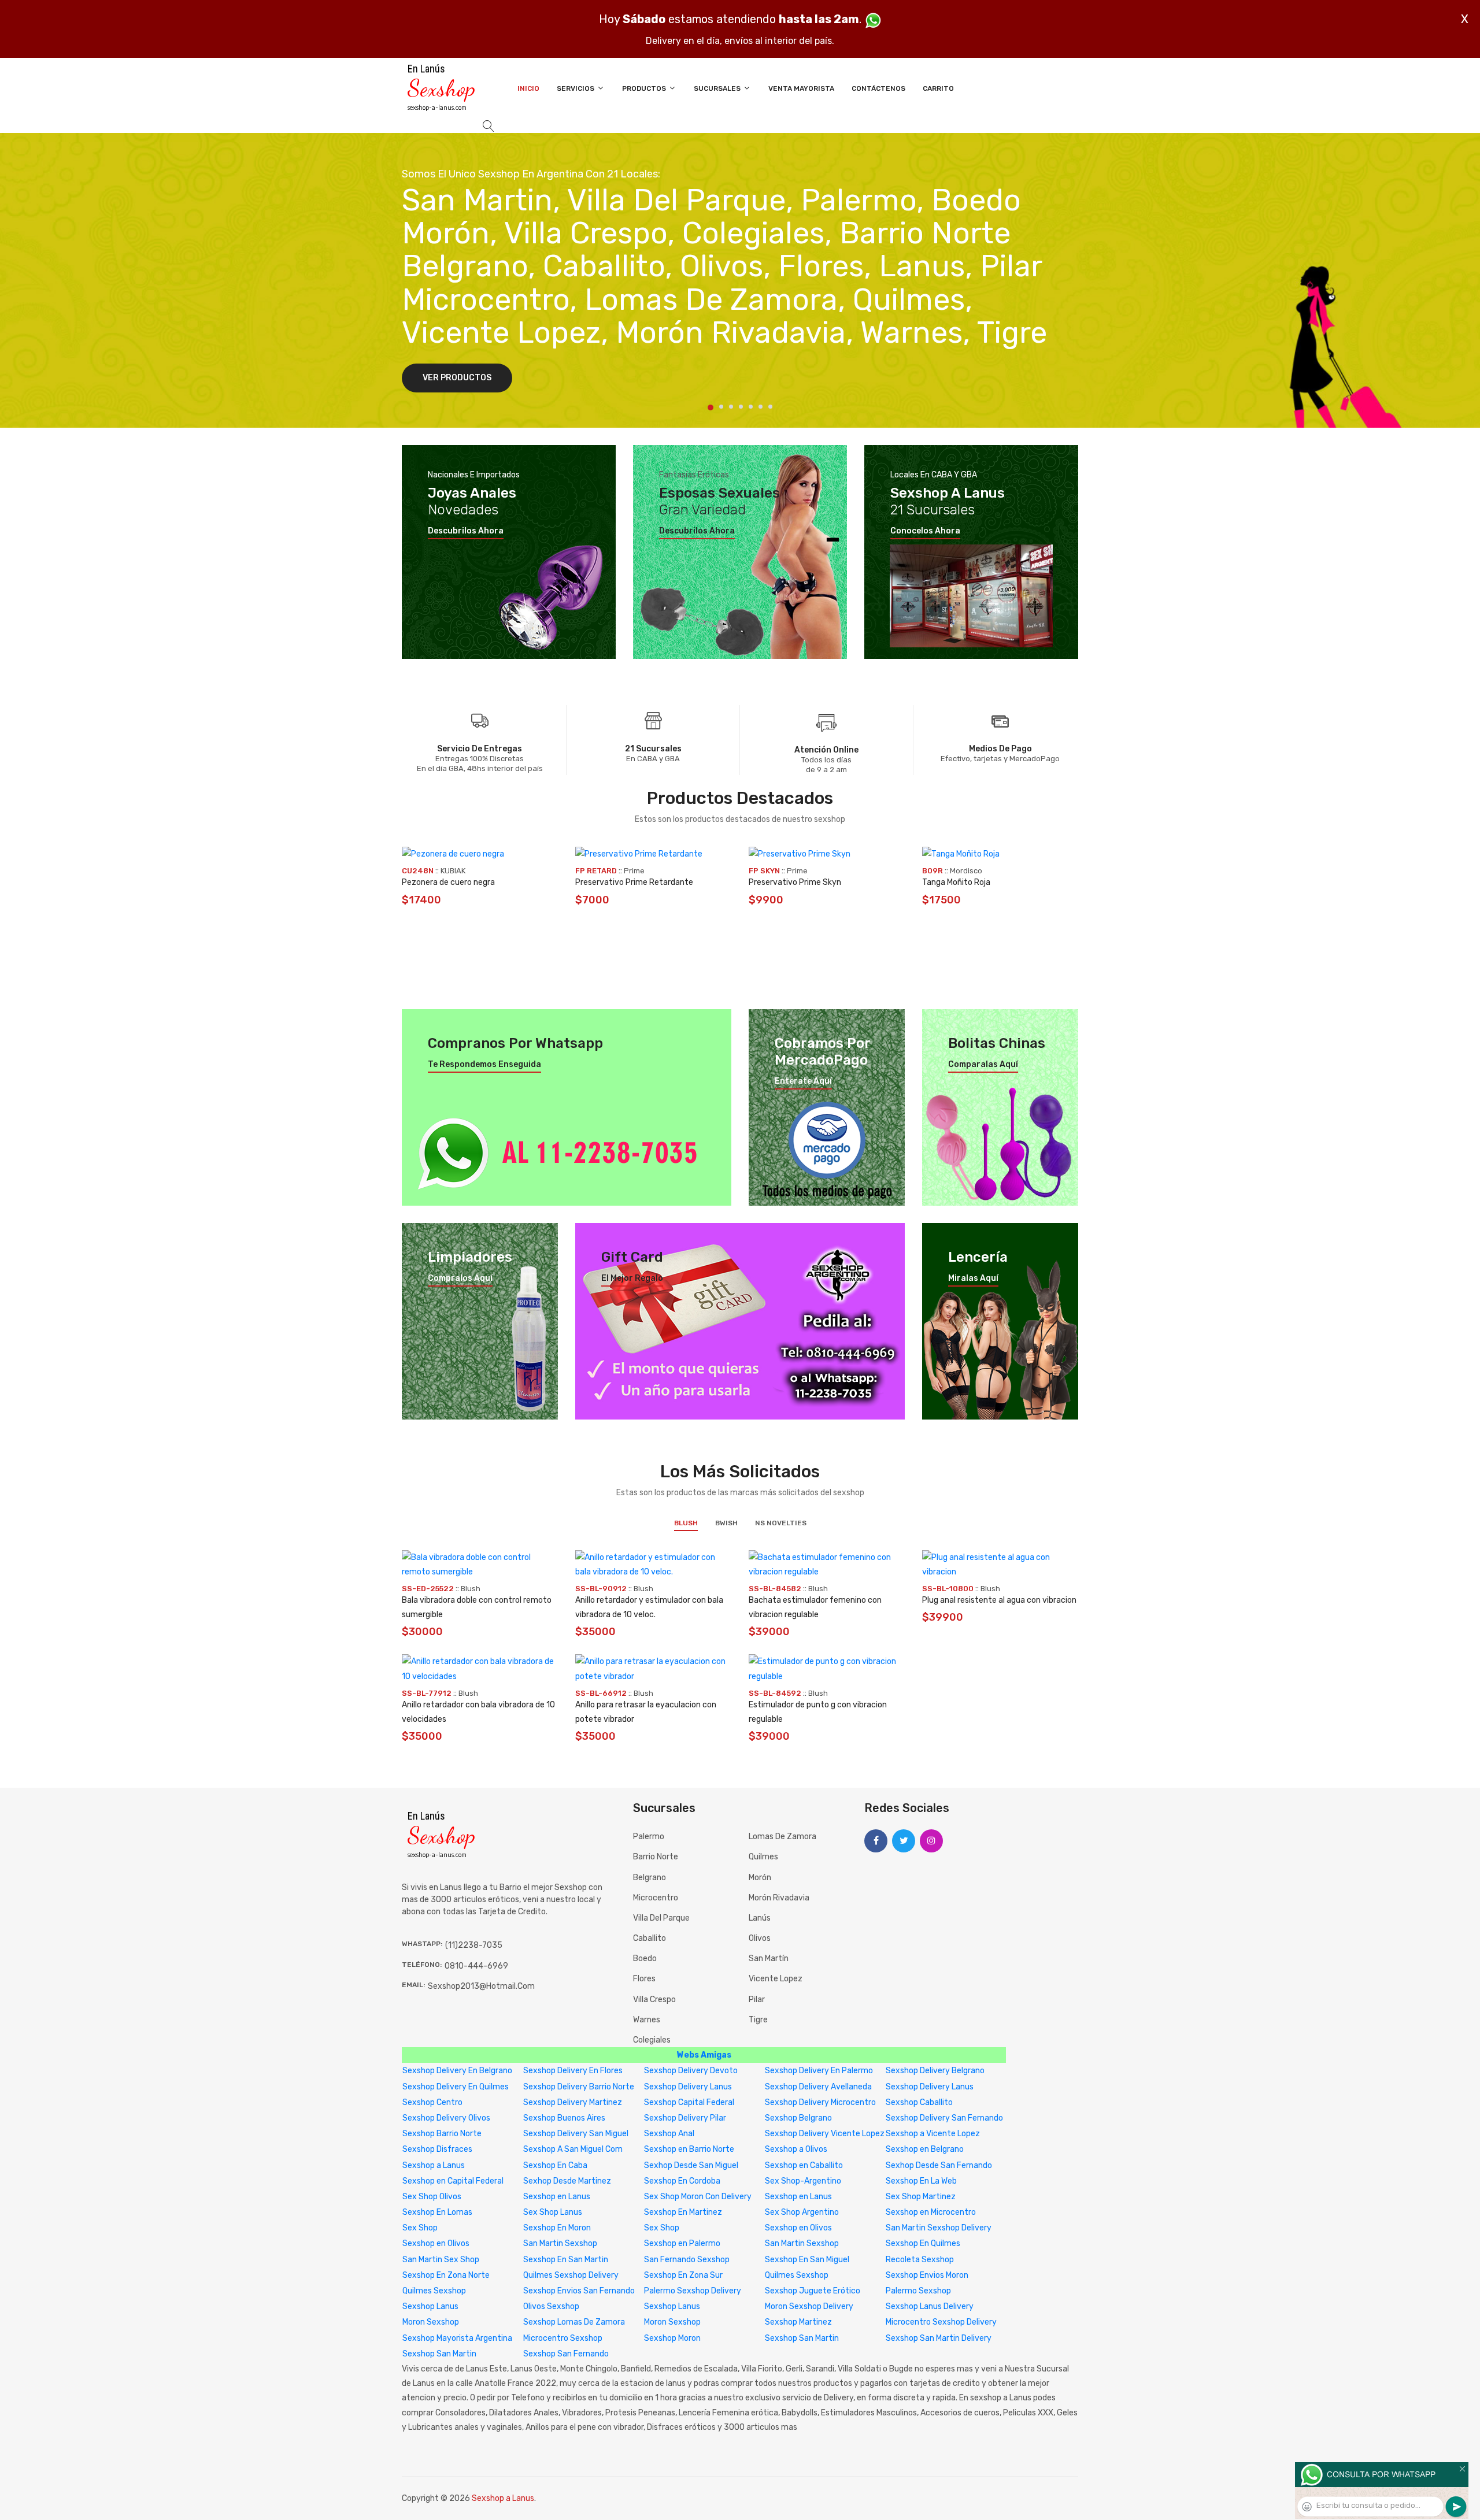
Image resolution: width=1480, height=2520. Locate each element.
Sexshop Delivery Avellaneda (818, 2087)
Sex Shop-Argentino (803, 2181)
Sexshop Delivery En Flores (573, 2071)
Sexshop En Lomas (437, 2212)
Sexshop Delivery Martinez (573, 2102)
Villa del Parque (661, 1918)
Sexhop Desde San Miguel (691, 2165)
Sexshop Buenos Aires (564, 2118)
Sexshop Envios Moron (927, 2275)
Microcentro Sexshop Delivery (941, 2322)
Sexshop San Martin (802, 2338)
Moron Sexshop (431, 2322)
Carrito (938, 88)
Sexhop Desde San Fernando (939, 2165)
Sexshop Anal (669, 2134)
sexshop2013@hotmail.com (481, 1986)
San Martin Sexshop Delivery (939, 2228)
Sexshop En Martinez (683, 2212)
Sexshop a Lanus (434, 2165)
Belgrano (650, 1878)
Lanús (760, 1918)
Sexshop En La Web (921, 2181)
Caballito (650, 1938)
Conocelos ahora (925, 531)
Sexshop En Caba (555, 2165)
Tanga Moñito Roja (956, 882)
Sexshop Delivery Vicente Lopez (825, 2134)
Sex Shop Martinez (921, 2197)
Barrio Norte (656, 1857)
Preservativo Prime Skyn (795, 882)
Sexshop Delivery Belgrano (935, 2071)
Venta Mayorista (801, 88)
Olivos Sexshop (551, 2306)
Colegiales (652, 2040)
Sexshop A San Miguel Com (573, 2149)
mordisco (966, 871)
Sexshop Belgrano (798, 2118)
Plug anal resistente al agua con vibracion (999, 1600)
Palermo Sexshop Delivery (693, 2291)
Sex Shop (420, 2228)
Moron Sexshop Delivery (809, 2306)
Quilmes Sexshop (797, 2275)
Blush (686, 1523)
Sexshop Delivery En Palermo (819, 2071)
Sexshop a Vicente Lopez (933, 2134)
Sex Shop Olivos (432, 2197)
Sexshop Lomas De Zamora (574, 2322)
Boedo (645, 1958)
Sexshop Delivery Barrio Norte (579, 2087)
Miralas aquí (973, 1278)
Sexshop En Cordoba (682, 2181)
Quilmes (763, 1857)
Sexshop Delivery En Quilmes (456, 2087)
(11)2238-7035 (474, 1945)
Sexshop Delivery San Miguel (576, 2134)
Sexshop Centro (432, 2102)
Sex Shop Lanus (553, 2212)
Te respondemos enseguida (484, 1065)
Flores (644, 1979)
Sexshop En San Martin (566, 2260)
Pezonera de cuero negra (448, 882)
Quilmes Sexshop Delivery (571, 2275)
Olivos (760, 1938)
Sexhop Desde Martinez (567, 2181)
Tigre (758, 2020)
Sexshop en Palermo (682, 2243)
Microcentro (656, 1898)
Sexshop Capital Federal (689, 2102)
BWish (726, 1523)
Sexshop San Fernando (566, 2354)
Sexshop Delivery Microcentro (820, 2102)
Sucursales (718, 88)
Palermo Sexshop (918, 2291)
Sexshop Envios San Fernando (579, 2291)
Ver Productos (457, 378)
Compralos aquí (460, 1278)
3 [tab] (731, 407)
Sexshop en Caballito (804, 2165)
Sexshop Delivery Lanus (688, 2087)
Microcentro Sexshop (563, 2338)
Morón (760, 1878)
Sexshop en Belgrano (925, 2149)
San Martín (769, 1958)
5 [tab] (751, 407)
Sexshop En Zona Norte (446, 2275)
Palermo (649, 1837)
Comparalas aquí (983, 1065)
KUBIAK (453, 871)
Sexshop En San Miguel (807, 2260)
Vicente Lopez (776, 1979)
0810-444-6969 (476, 1966)
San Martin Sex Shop (441, 2260)
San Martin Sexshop (560, 2243)
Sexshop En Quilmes (923, 2243)
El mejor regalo (632, 1278)
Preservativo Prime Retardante (634, 882)
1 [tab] (711, 407)
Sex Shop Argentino (802, 2212)
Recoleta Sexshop (920, 2260)
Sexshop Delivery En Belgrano (457, 2071)
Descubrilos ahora (466, 531)
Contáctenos (878, 88)
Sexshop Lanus (430, 2306)
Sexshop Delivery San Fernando (944, 2118)
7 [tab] (770, 407)
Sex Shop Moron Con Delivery (698, 2197)
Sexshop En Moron (557, 2228)
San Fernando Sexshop (687, 2260)
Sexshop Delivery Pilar (685, 2118)
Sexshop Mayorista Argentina (457, 2338)
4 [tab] (741, 407)
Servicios (576, 88)
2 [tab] (721, 407)
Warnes (647, 2020)
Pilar (757, 2000)
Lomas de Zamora (782, 1837)
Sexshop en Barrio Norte (689, 2149)
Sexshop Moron (672, 2338)
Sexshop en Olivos (798, 2228)
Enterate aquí (803, 1081)
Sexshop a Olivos (796, 2149)
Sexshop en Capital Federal (453, 2181)
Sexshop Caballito (919, 2102)
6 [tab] (761, 407)
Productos (645, 88)
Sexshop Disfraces (437, 2149)
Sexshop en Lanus (557, 2197)
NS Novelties (781, 1523)
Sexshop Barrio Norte (442, 2134)
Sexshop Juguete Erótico (813, 2291)
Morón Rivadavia (779, 1898)
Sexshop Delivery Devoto (691, 2071)
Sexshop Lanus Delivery (930, 2306)
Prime (634, 871)
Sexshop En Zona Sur (683, 2275)
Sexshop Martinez (798, 2322)
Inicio (528, 88)
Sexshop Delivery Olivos (446, 2118)
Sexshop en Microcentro (931, 2212)
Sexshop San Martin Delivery (939, 2338)
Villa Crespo (654, 2000)
